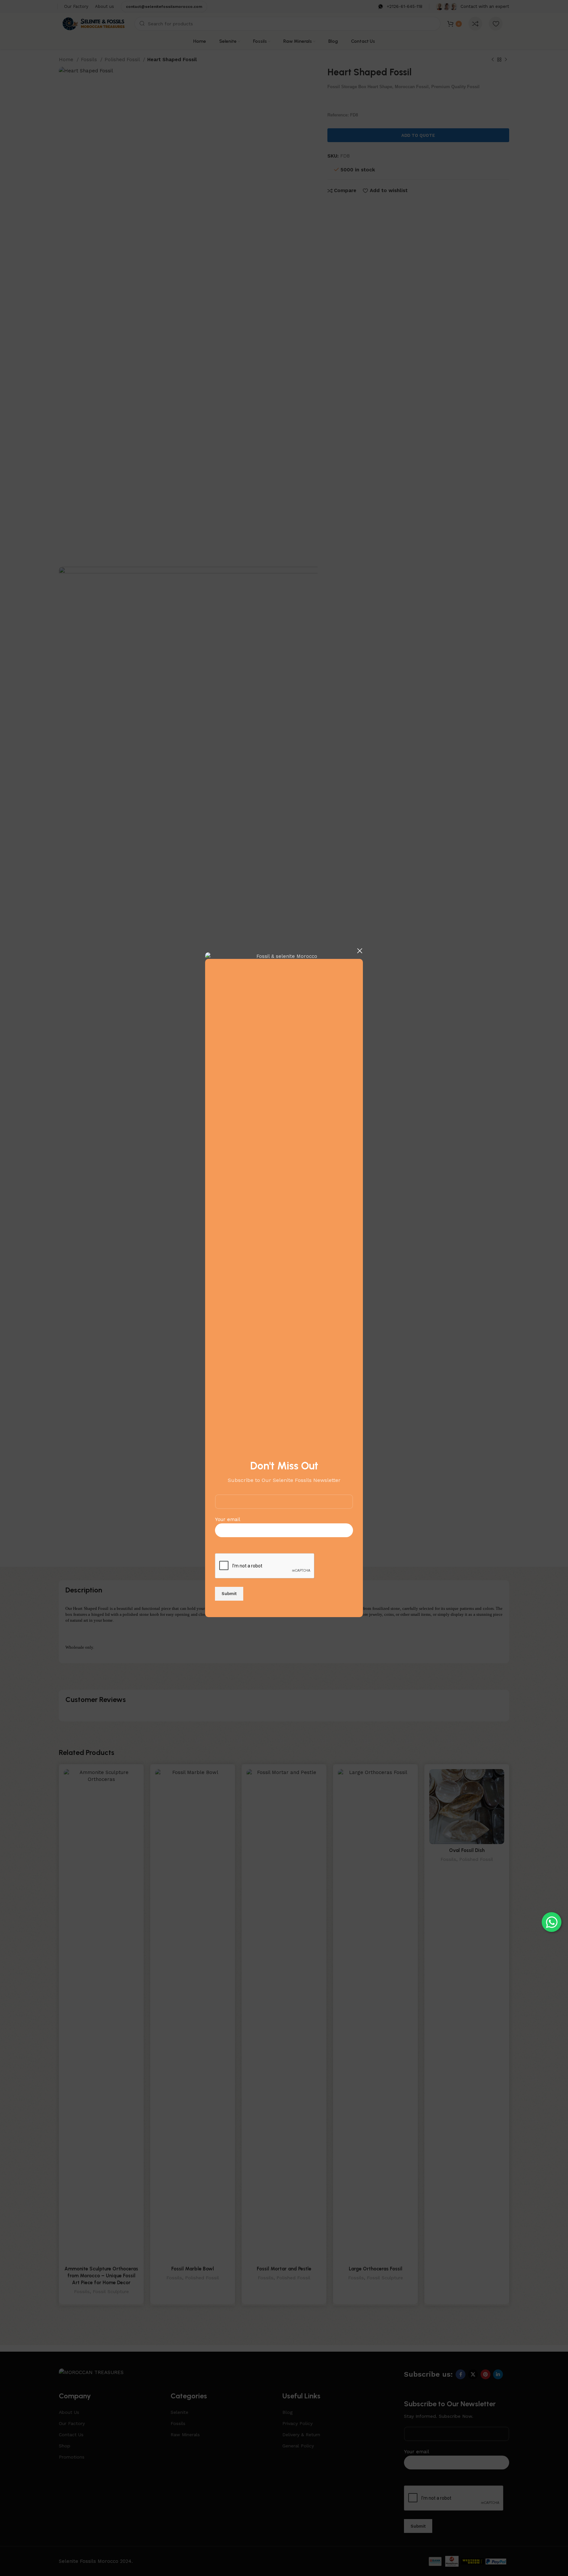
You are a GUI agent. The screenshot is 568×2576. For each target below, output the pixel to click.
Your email (228, 1519)
